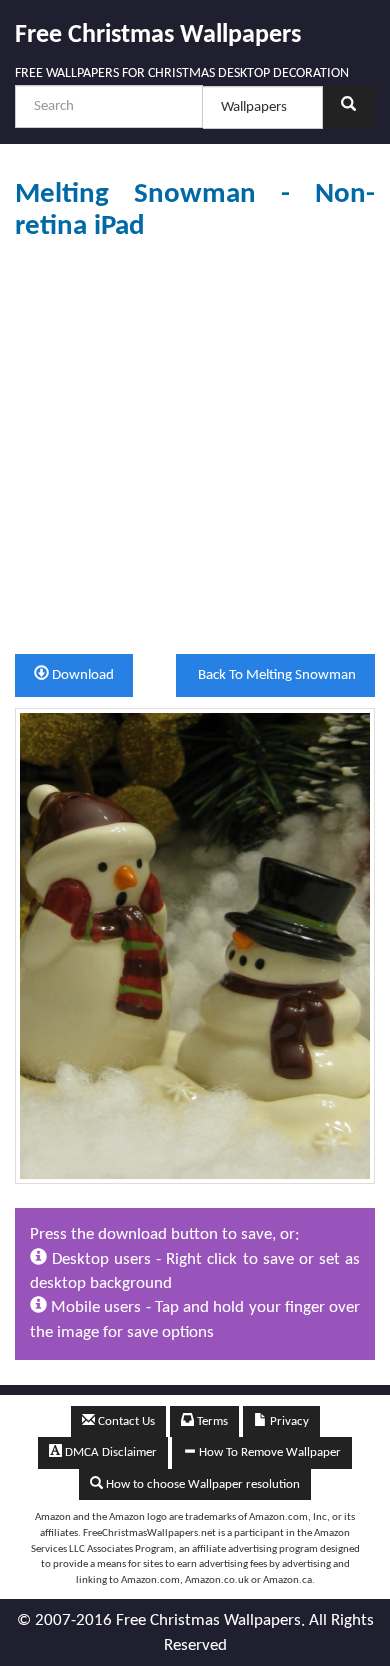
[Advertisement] (195, 448)
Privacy (288, 1421)
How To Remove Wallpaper (268, 1452)
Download (81, 675)
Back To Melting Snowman (275, 675)
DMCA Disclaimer (109, 1452)
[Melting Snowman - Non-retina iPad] (195, 945)
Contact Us (125, 1421)
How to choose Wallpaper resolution (201, 1484)
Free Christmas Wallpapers (158, 35)
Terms (211, 1421)
